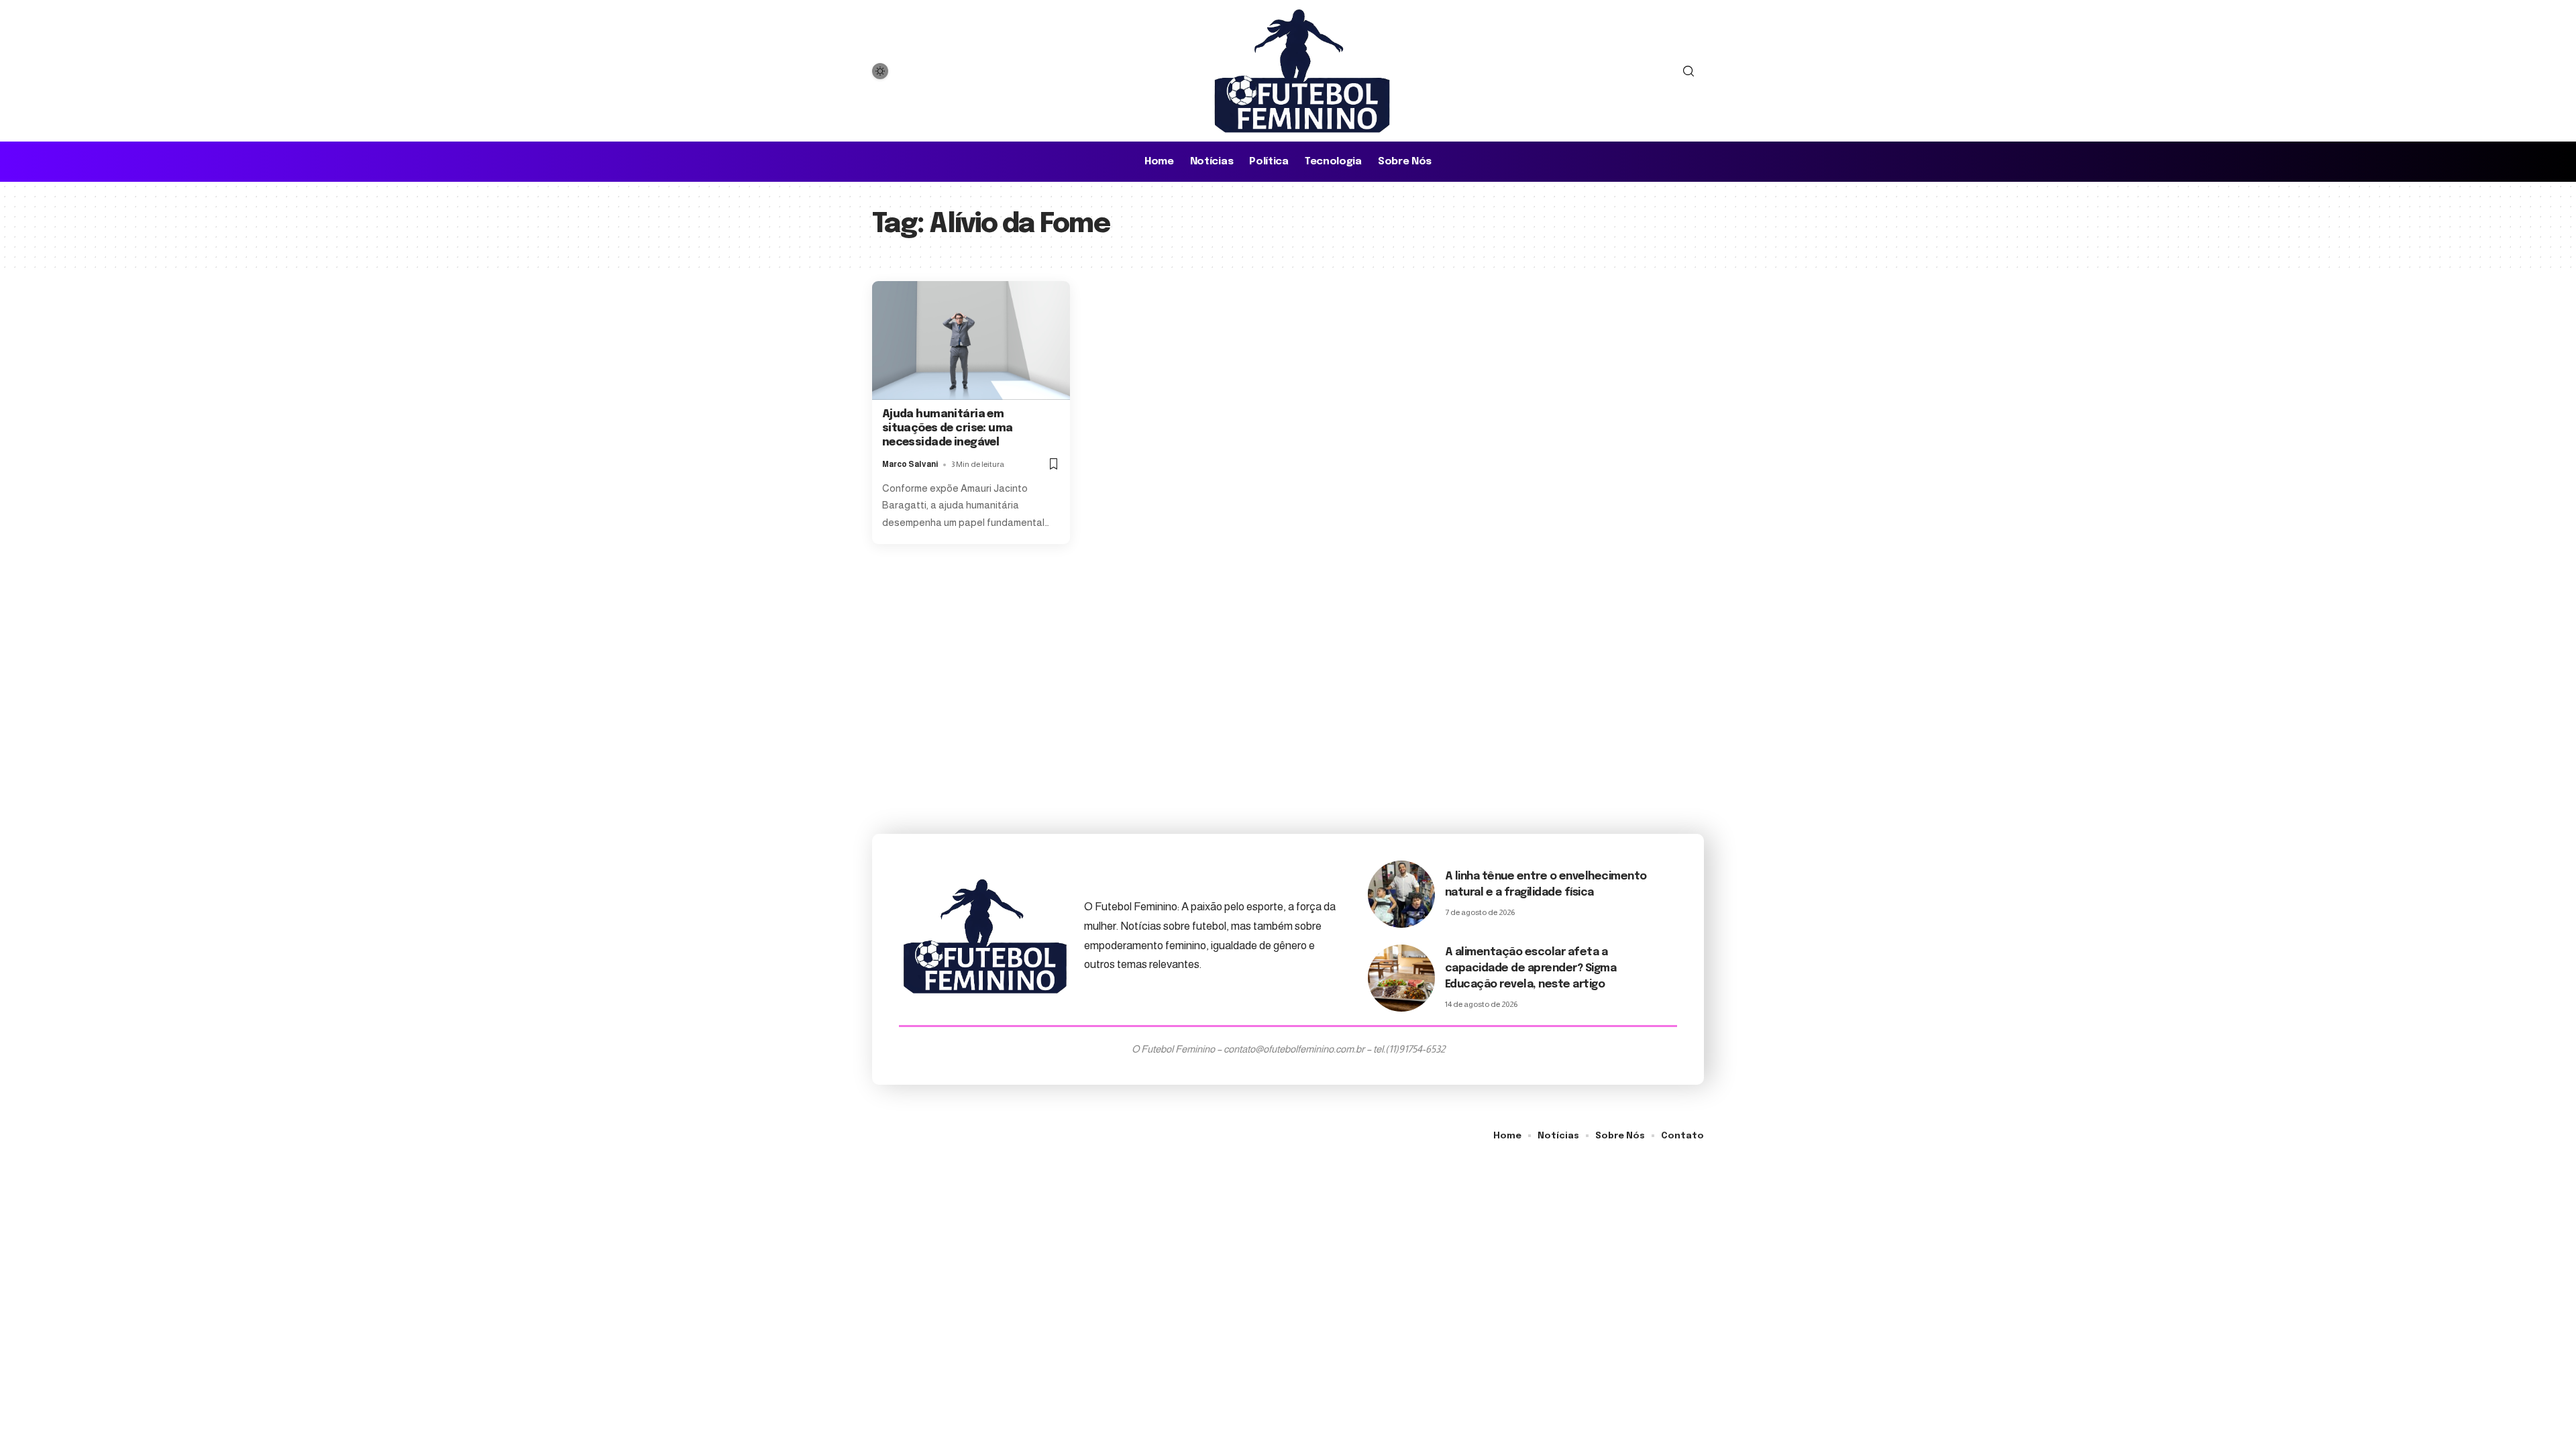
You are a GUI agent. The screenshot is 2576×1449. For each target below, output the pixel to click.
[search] (1688, 71)
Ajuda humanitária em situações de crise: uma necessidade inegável (948, 428)
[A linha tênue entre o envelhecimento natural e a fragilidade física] (1401, 894)
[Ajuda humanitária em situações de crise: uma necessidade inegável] (971, 340)
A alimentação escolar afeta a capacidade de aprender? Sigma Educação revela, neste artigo (1531, 968)
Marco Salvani (910, 464)
